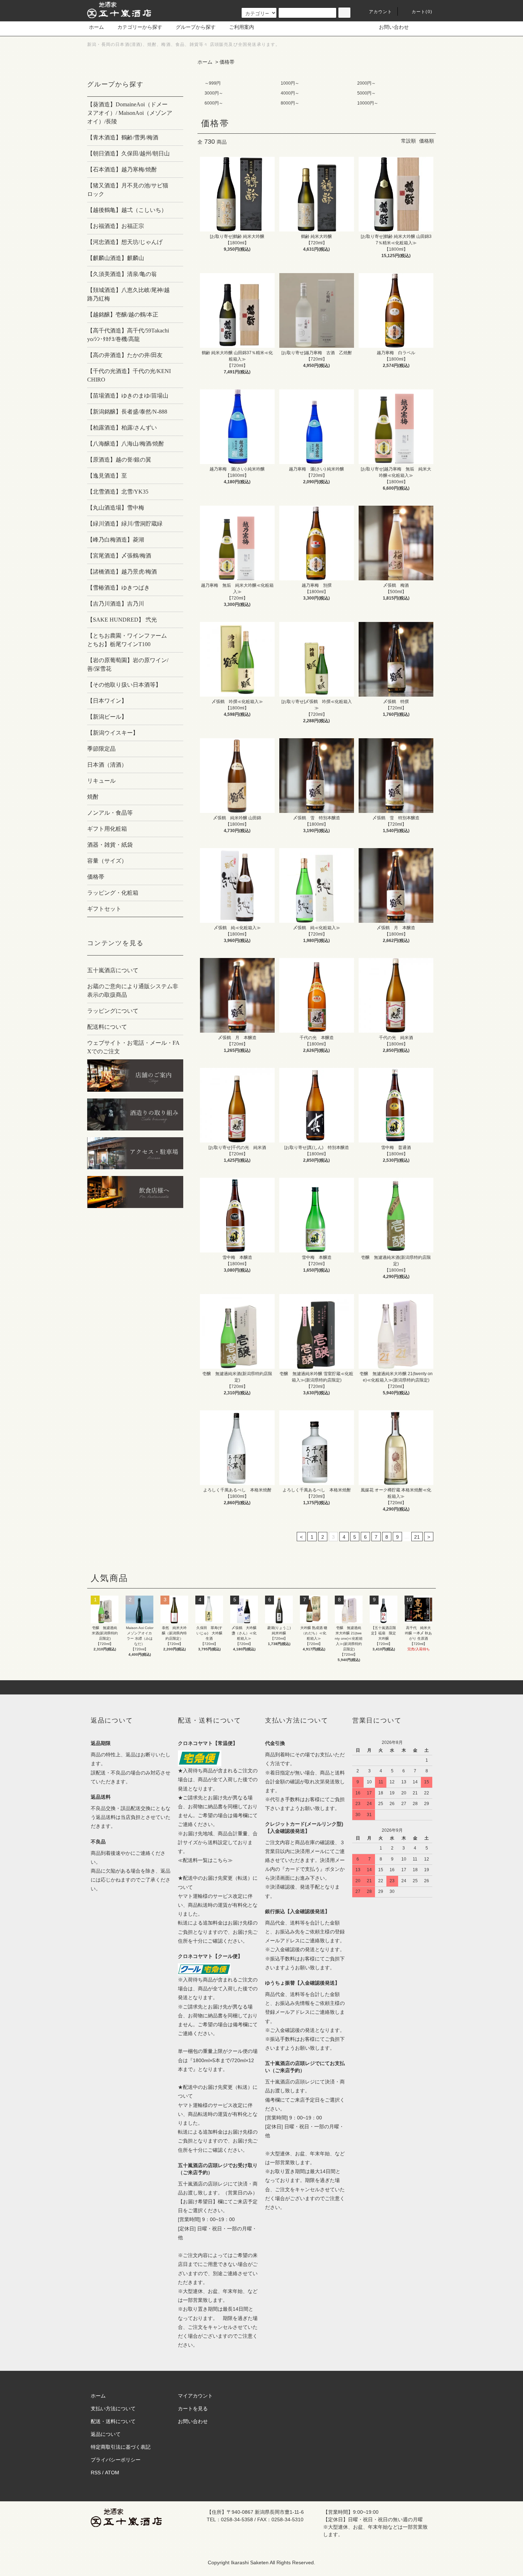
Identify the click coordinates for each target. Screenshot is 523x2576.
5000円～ (366, 93)
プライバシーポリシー (116, 2460)
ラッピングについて (113, 1011)
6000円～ (214, 103)
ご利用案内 (242, 27)
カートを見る (193, 2409)
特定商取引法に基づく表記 (121, 2447)
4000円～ (290, 93)
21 (417, 1537)
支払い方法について (113, 2409)
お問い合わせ (394, 27)
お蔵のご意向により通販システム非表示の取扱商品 (133, 991)
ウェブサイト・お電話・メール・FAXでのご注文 (133, 1047)
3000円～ (214, 93)
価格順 (427, 141)
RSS (96, 2473)
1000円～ (290, 83)
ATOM (112, 2473)
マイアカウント (195, 2396)
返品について (106, 2434)
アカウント (381, 12)
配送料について (107, 1027)
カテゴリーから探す (140, 27)
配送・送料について (113, 2421)
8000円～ (290, 103)
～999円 (213, 83)
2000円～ (366, 83)
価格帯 (227, 62)
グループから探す (196, 27)
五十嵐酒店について (113, 970)
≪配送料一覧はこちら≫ (205, 1860)
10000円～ (368, 103)
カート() (422, 12)
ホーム (96, 27)
